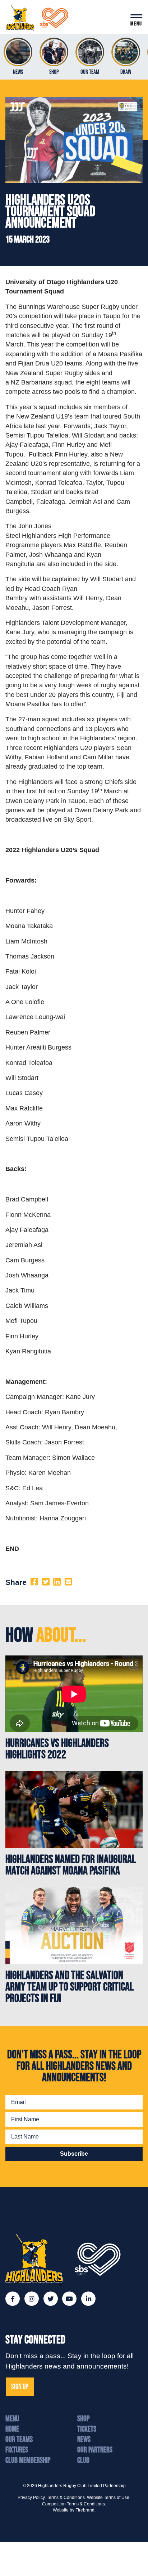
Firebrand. (85, 2510)
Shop (83, 2419)
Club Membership (28, 2460)
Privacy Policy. (32, 2498)
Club (83, 2460)
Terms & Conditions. (66, 2498)
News (84, 2440)
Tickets (87, 2429)
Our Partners (95, 2450)
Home (12, 2429)
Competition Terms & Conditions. (74, 2504)
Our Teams (19, 2440)
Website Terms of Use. (109, 2498)
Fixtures (17, 2450)
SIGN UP (20, 2387)
